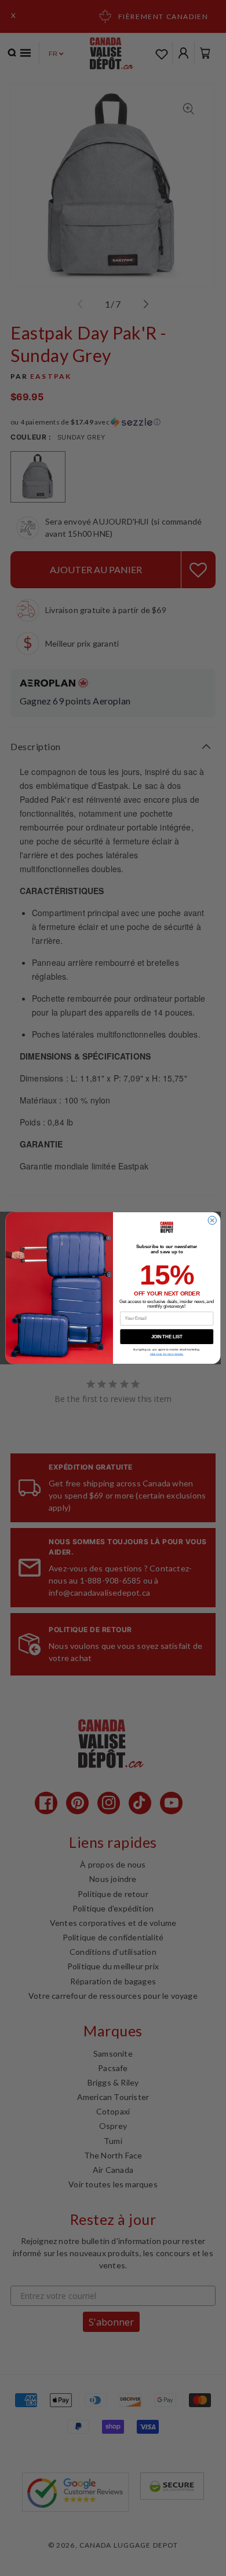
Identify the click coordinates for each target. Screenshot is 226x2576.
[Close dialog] (212, 1220)
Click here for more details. (167, 1354)
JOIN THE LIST (167, 1337)
